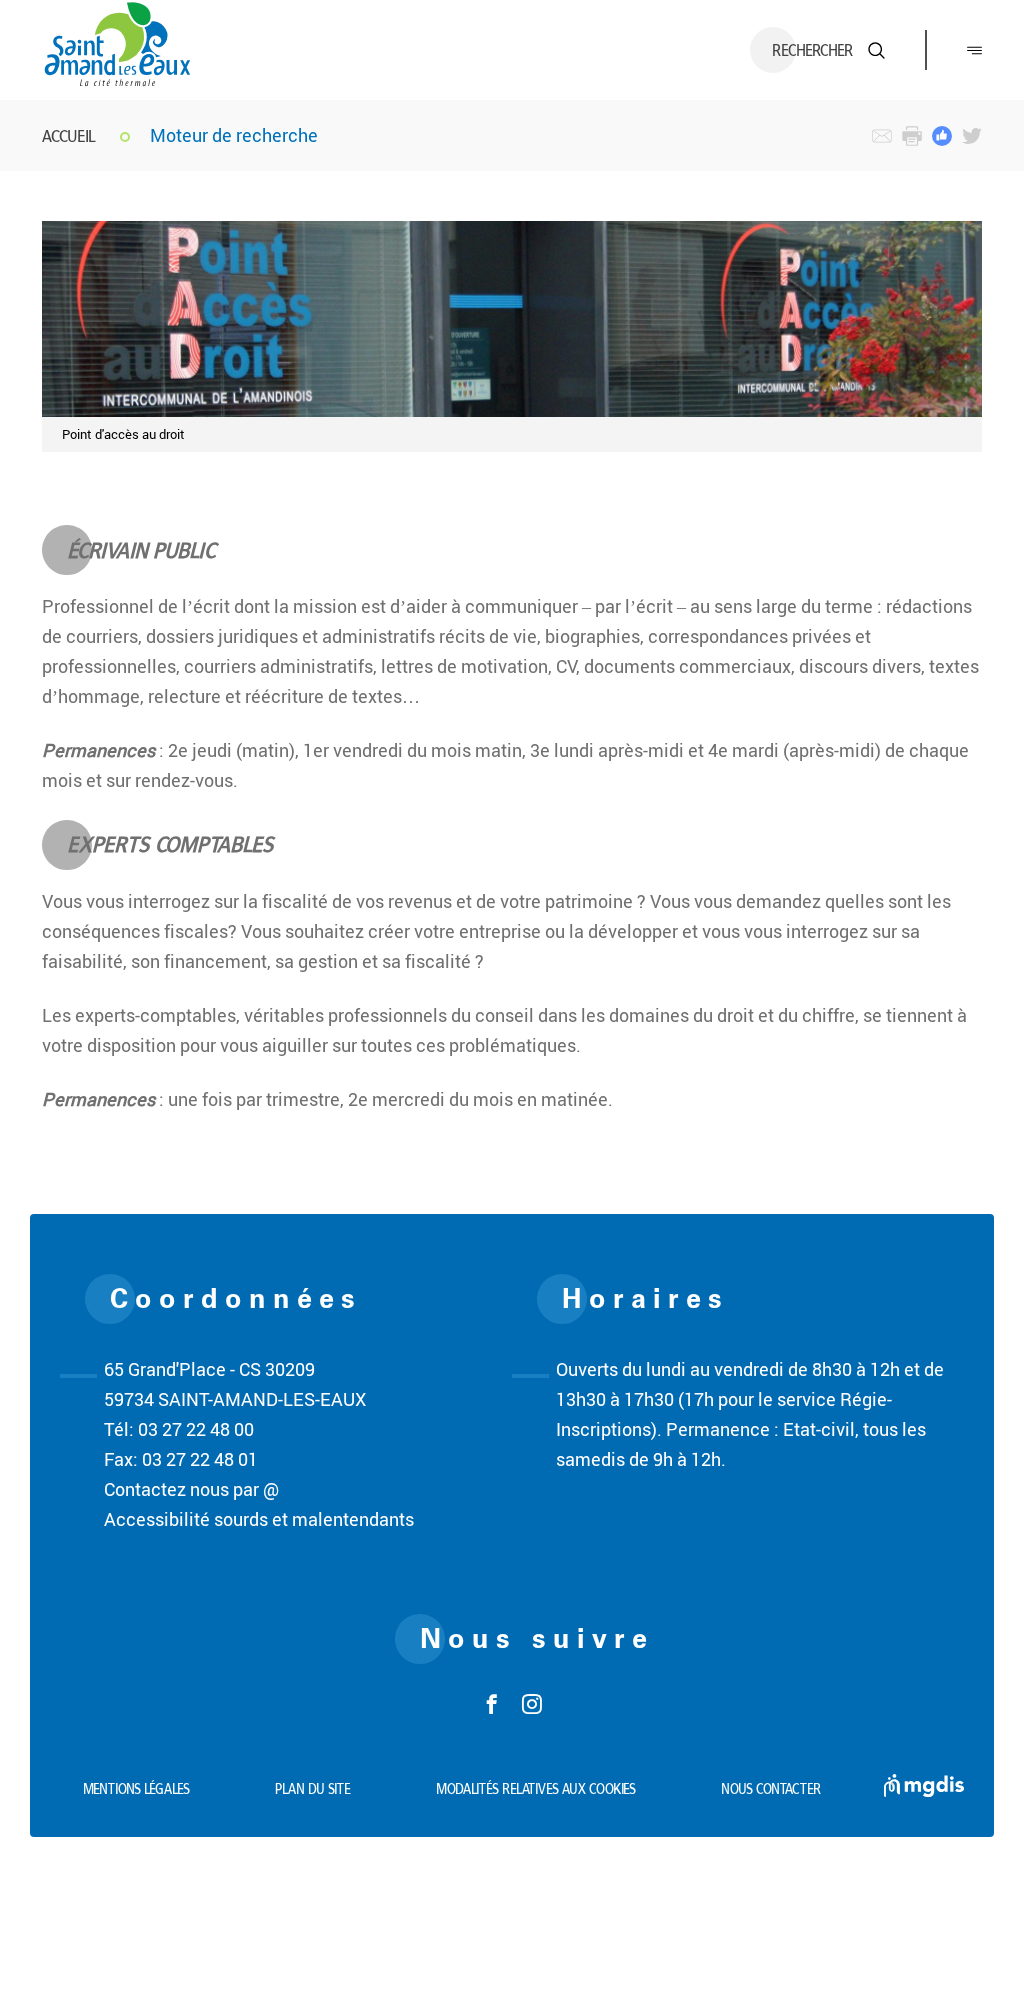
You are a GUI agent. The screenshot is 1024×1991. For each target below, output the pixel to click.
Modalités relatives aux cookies (536, 1789)
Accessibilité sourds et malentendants (259, 1519)
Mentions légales (136, 1789)
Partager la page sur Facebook (942, 136)
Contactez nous (882, 136)
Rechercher (812, 50)
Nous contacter (771, 1789)
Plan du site (313, 1789)
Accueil (69, 135)
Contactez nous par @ (191, 1489)
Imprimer (912, 136)
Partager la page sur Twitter (972, 136)
